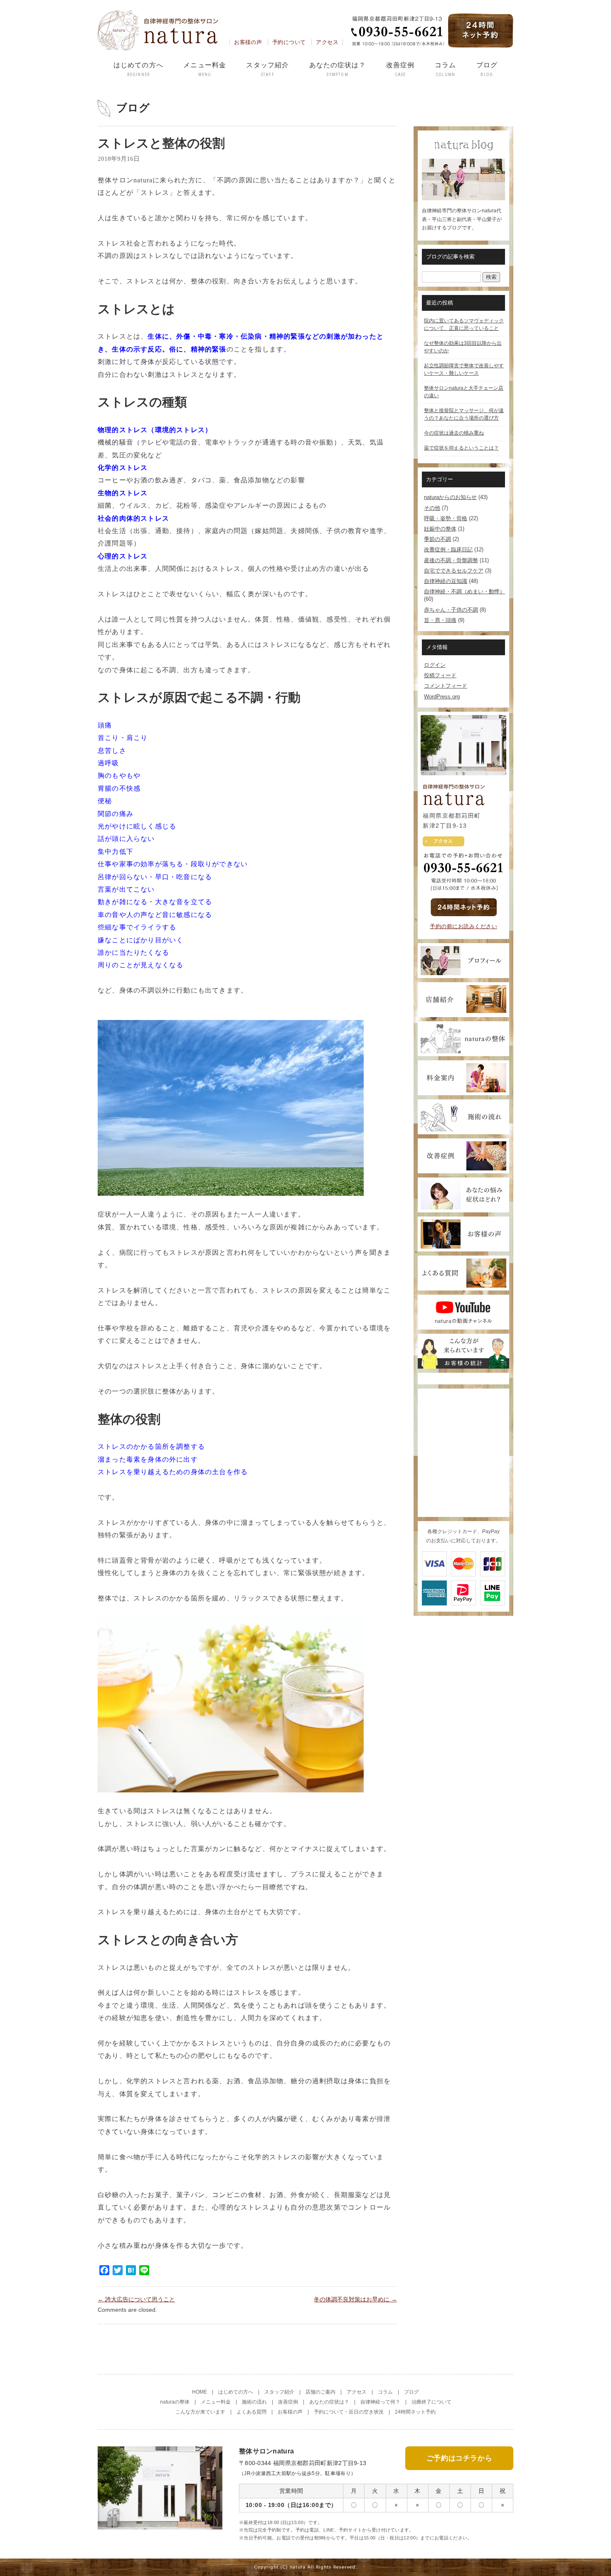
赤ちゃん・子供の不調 (451, 610)
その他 (432, 508)
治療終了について (431, 2402)
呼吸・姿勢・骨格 (446, 518)
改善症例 (400, 69)
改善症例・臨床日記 (448, 549)
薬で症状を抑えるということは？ (461, 448)
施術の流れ (254, 2402)
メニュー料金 (205, 69)
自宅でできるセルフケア (454, 571)
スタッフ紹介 (267, 69)
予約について (289, 42)
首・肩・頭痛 (440, 620)
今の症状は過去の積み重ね (454, 433)
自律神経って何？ (380, 2402)
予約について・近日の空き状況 (349, 2412)
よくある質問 (251, 2412)
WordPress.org (442, 697)
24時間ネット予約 (415, 2412)
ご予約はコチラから (459, 2458)
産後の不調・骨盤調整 (451, 560)
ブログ (487, 69)
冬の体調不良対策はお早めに (355, 2299)
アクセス (327, 42)
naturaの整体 (175, 2402)
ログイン (435, 665)
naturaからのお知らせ (450, 497)
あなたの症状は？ (338, 69)
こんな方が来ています (200, 2412)
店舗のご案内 (320, 2392)
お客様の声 (248, 42)
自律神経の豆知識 (446, 581)
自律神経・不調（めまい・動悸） (464, 591)
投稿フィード (440, 675)
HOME (200, 2392)
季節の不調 (437, 539)
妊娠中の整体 (440, 529)
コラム (445, 69)
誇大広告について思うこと (136, 2299)
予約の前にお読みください (463, 926)
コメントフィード (446, 686)
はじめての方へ (138, 69)
